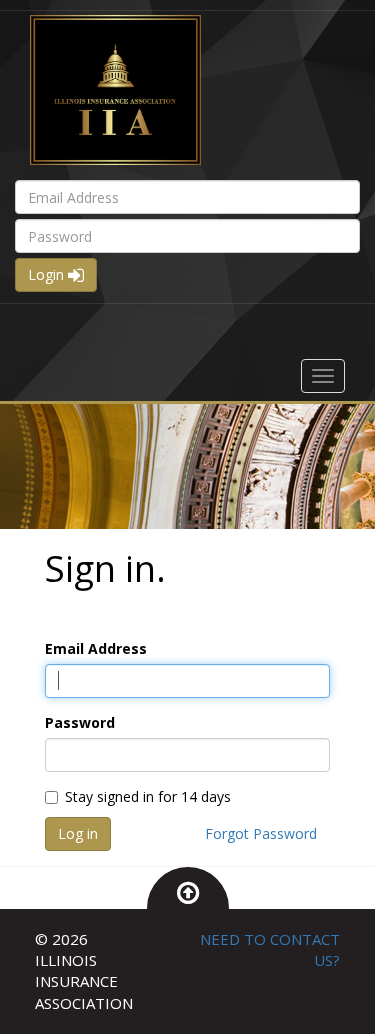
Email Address (96, 648)
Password (80, 722)
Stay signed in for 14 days (148, 796)
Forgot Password (261, 833)
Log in (78, 833)
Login (48, 274)
